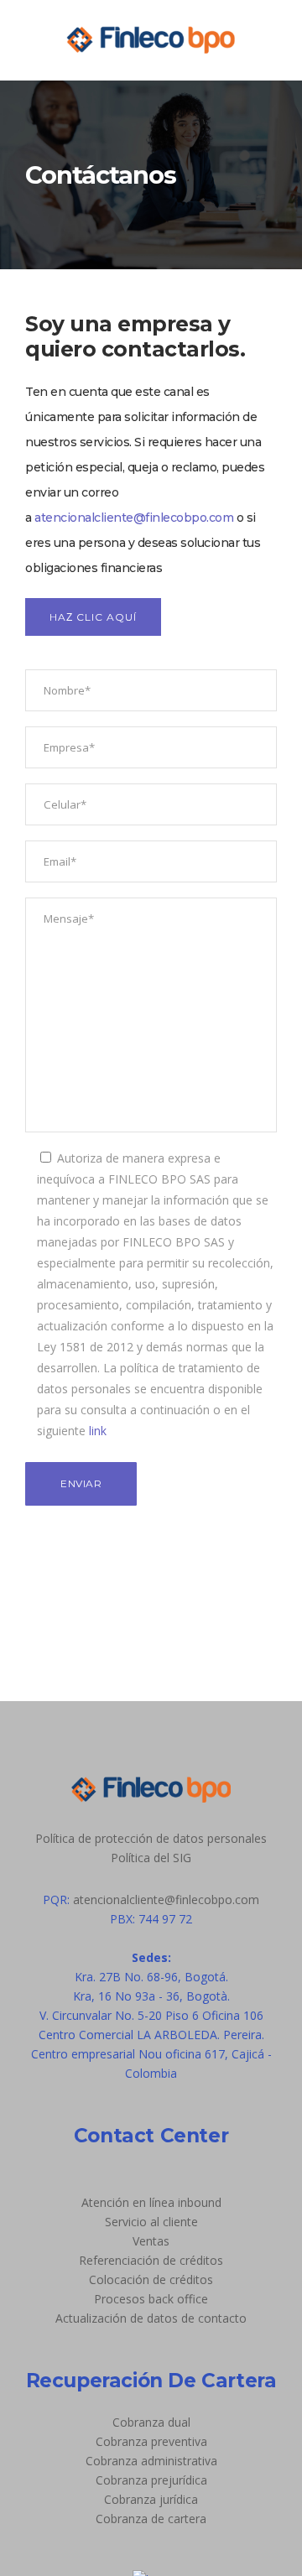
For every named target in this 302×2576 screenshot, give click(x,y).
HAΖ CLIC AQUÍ (93, 617)
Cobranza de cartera (151, 2519)
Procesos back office (151, 2299)
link (98, 1431)
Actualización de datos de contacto (151, 2318)
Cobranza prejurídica (151, 2480)
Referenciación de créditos (151, 2260)
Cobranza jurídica (151, 2499)
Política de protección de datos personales (151, 1838)
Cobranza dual (151, 2422)
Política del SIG (151, 1858)
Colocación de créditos (151, 2279)
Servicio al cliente (151, 2222)
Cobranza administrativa (151, 2461)
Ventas (151, 2241)
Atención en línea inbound (151, 2202)
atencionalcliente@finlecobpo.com (134, 518)
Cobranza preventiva (151, 2441)
